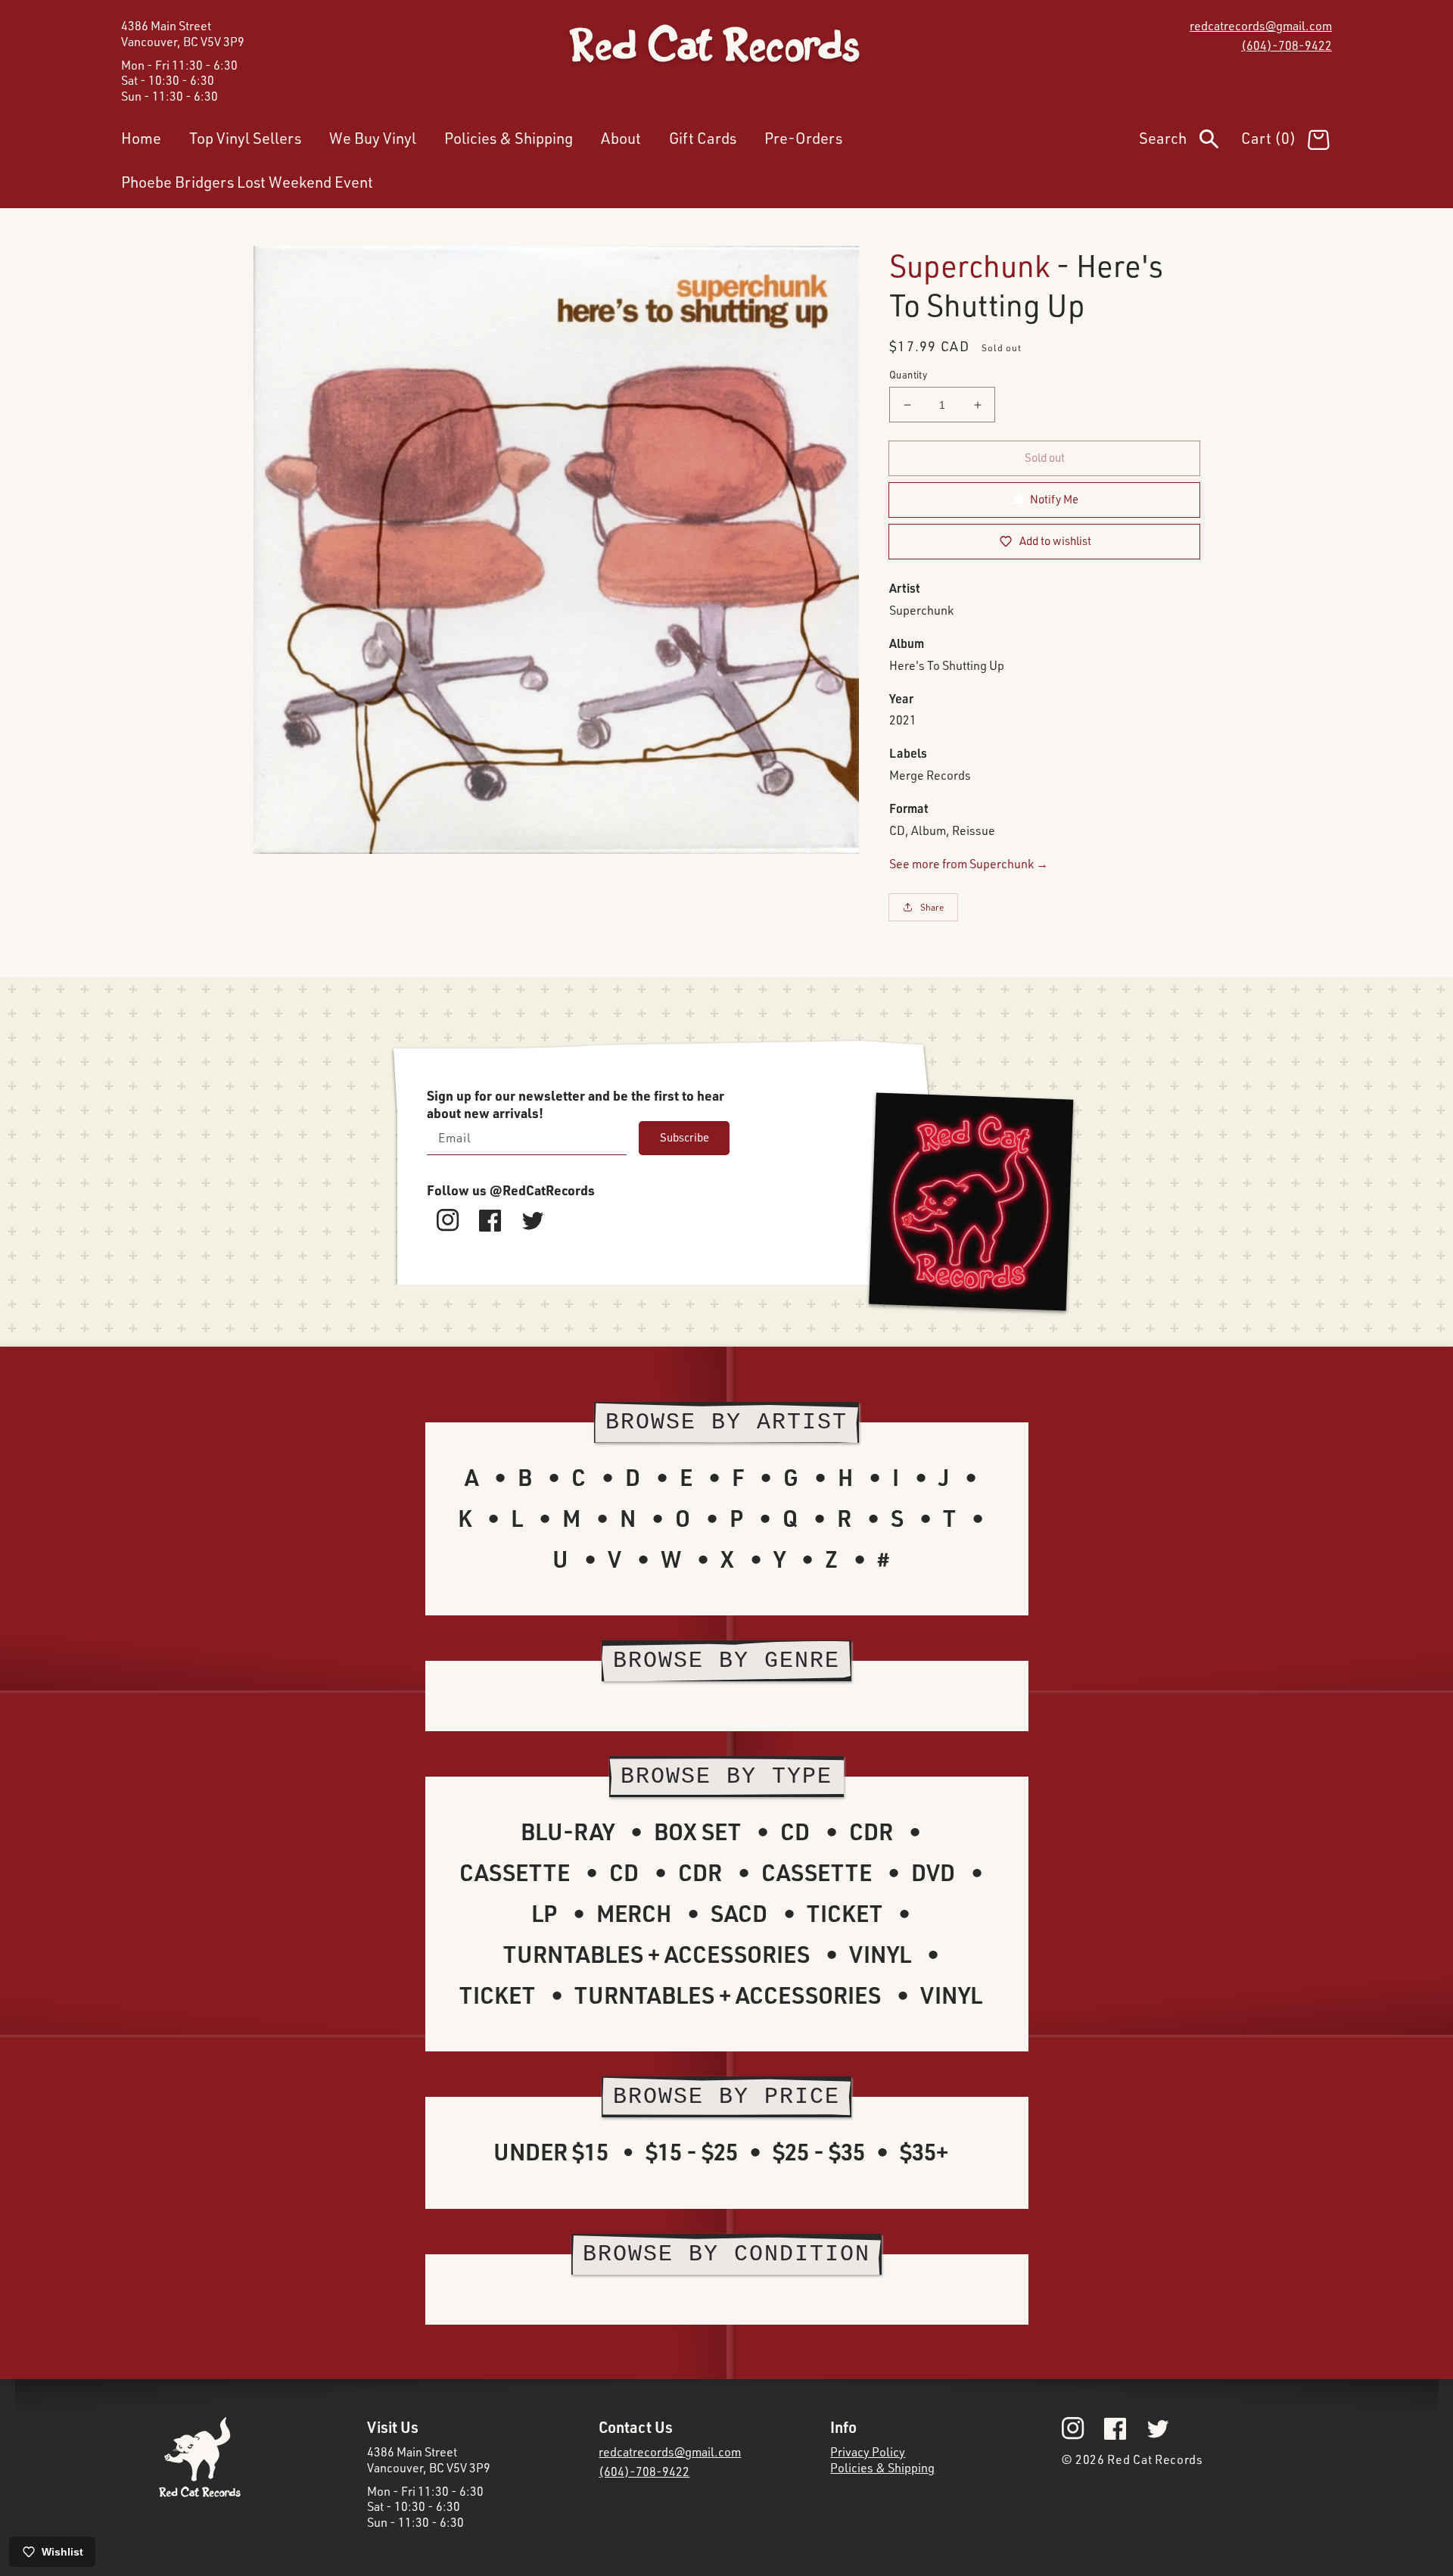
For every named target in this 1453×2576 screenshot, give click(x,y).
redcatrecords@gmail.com (1261, 26)
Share (932, 907)
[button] (1190, 142)
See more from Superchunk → (969, 864)
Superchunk (969, 265)
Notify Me (1054, 499)
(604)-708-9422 (1287, 45)
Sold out (1045, 458)
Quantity (908, 375)
